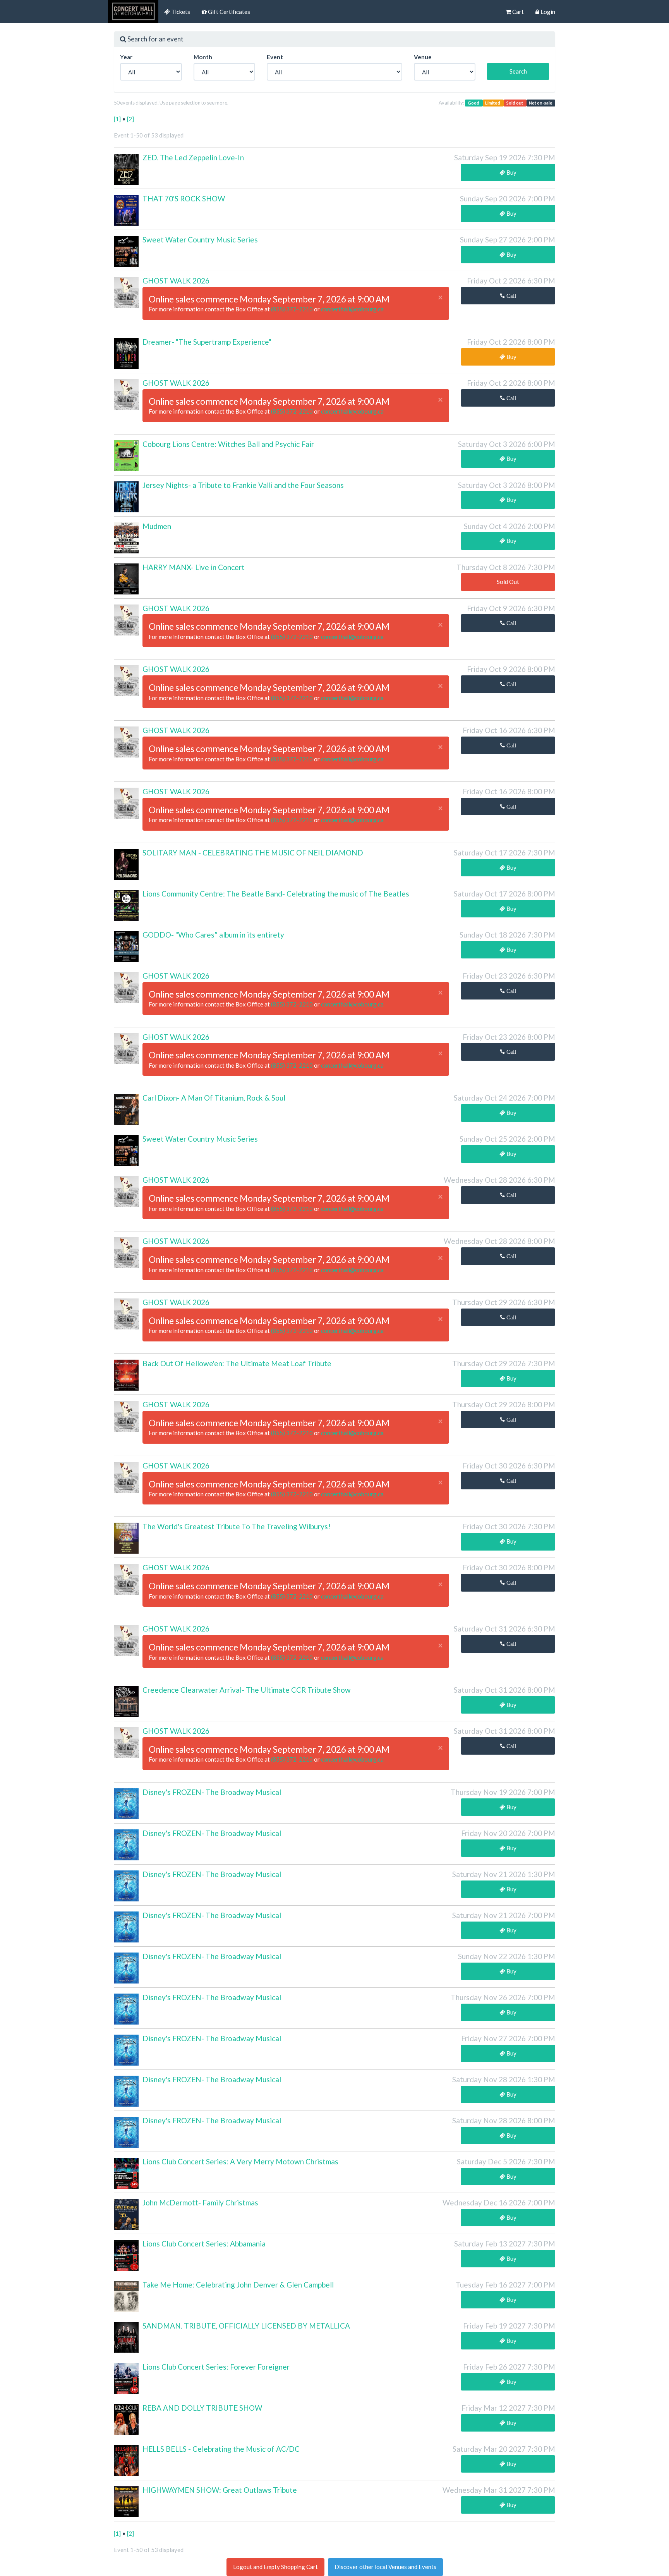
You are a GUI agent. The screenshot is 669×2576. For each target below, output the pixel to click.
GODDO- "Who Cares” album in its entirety (213, 935)
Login (547, 12)
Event (275, 57)
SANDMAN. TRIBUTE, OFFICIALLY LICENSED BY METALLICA (246, 2326)
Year (126, 57)
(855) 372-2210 (292, 309)
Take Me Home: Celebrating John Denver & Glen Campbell (238, 2285)
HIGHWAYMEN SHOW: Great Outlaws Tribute (220, 2490)
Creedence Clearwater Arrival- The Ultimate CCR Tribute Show (247, 1690)
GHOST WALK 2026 (176, 281)
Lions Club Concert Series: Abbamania (204, 2244)
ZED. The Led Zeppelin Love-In (193, 157)
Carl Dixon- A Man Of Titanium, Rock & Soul (214, 1098)
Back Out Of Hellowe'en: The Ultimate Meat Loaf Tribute (237, 1363)
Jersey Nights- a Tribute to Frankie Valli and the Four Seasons (243, 485)
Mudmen (157, 526)
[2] (130, 119)
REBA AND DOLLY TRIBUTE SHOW (202, 2408)
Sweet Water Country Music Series (200, 240)
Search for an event (155, 39)
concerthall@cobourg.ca (352, 309)
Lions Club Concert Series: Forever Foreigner (216, 2367)
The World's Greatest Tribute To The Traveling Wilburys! (237, 1526)
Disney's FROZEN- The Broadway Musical (212, 1792)
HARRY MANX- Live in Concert (194, 567)
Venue (423, 57)
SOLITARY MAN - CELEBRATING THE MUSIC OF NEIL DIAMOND (253, 853)
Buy (511, 172)
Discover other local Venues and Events (385, 2567)
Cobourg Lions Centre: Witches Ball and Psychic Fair (228, 444)
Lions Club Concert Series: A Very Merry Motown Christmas (240, 2161)
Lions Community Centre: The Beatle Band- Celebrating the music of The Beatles (276, 894)
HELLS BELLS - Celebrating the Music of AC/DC (221, 2449)
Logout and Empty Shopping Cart (275, 2567)
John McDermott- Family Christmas (200, 2202)
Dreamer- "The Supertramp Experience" (207, 342)
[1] (118, 119)
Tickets (180, 12)
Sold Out (508, 582)
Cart (517, 12)
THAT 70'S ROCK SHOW (184, 198)
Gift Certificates (228, 12)
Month (203, 57)
